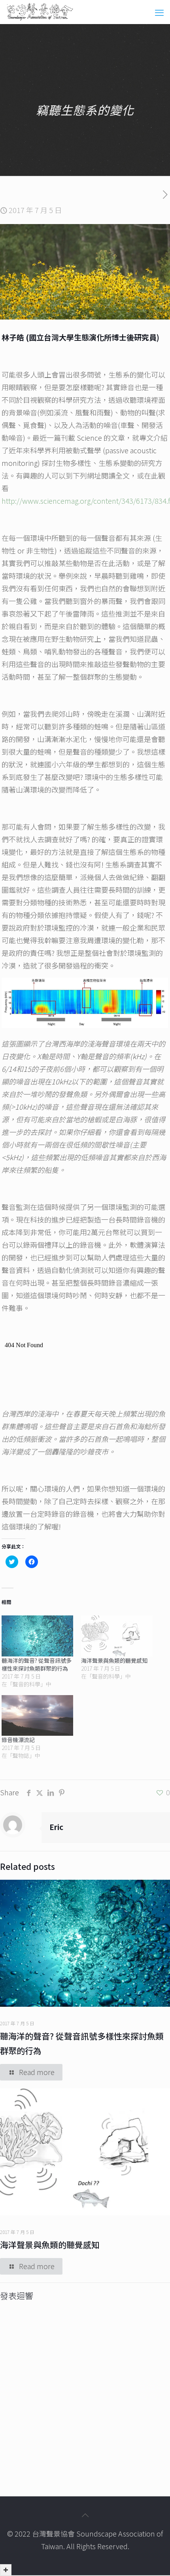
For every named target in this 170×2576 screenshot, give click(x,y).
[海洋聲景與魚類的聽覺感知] (117, 1636)
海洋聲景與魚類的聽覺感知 (114, 1660)
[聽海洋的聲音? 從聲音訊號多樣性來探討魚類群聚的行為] (37, 1636)
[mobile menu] (159, 12)
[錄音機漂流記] (37, 1715)
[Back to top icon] (85, 2515)
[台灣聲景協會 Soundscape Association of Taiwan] (40, 12)
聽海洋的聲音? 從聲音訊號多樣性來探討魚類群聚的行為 (37, 1664)
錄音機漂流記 (18, 1740)
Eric (56, 1827)
